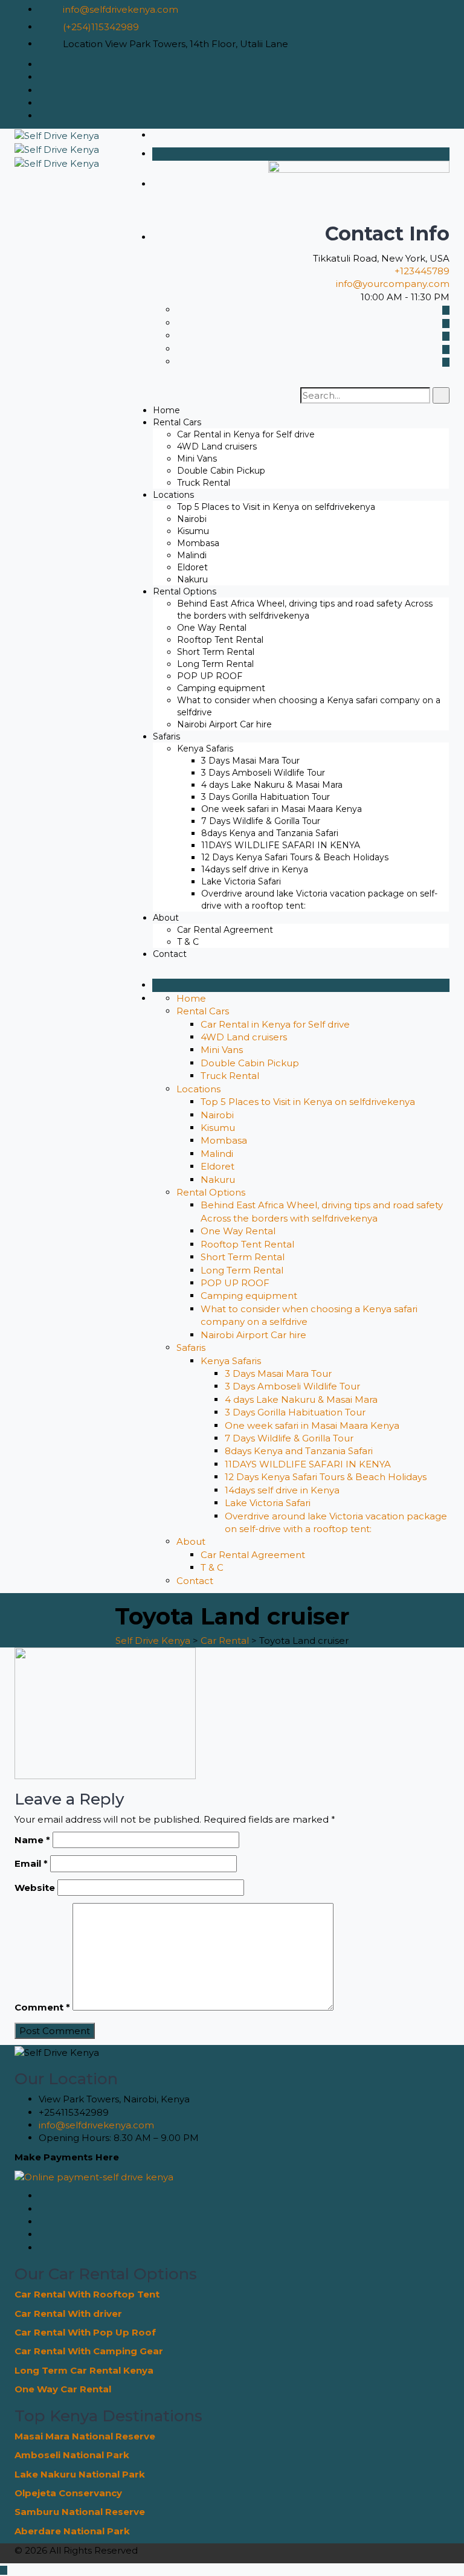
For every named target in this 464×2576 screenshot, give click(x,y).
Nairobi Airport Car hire (224, 724)
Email (31, 1863)
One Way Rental (212, 628)
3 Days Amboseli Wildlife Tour (263, 773)
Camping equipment (221, 688)
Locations (173, 495)
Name (32, 1840)
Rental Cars (177, 422)
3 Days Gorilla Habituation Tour (266, 797)
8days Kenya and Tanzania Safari (270, 833)
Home (166, 410)
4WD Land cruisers (217, 446)
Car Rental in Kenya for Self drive (246, 434)
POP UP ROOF (210, 676)
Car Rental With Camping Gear (89, 2351)
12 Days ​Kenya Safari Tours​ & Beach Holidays (295, 857)
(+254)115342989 (101, 27)
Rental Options (185, 591)
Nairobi (192, 519)
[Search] (441, 395)
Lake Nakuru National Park (80, 2474)
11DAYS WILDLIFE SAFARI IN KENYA (281, 845)
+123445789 (422, 271)
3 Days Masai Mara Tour (250, 761)
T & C (188, 942)
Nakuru (192, 579)
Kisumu (193, 531)
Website (35, 1888)
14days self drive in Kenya (255, 869)
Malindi (192, 555)
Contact (170, 954)
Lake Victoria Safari (241, 881)
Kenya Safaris (205, 749)
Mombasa (198, 543)
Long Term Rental (215, 664)
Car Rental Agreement (225, 930)
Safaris (166, 736)
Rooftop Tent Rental (220, 640)
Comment (42, 2007)
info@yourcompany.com (393, 284)
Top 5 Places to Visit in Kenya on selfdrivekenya (276, 507)
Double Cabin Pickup (221, 471)
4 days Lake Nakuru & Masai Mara (272, 785)
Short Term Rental (216, 652)
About (166, 918)
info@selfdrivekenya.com (121, 9)
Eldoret (192, 567)
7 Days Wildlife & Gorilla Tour (261, 821)
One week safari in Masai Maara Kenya (282, 809)
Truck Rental (204, 483)
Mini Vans (197, 459)
